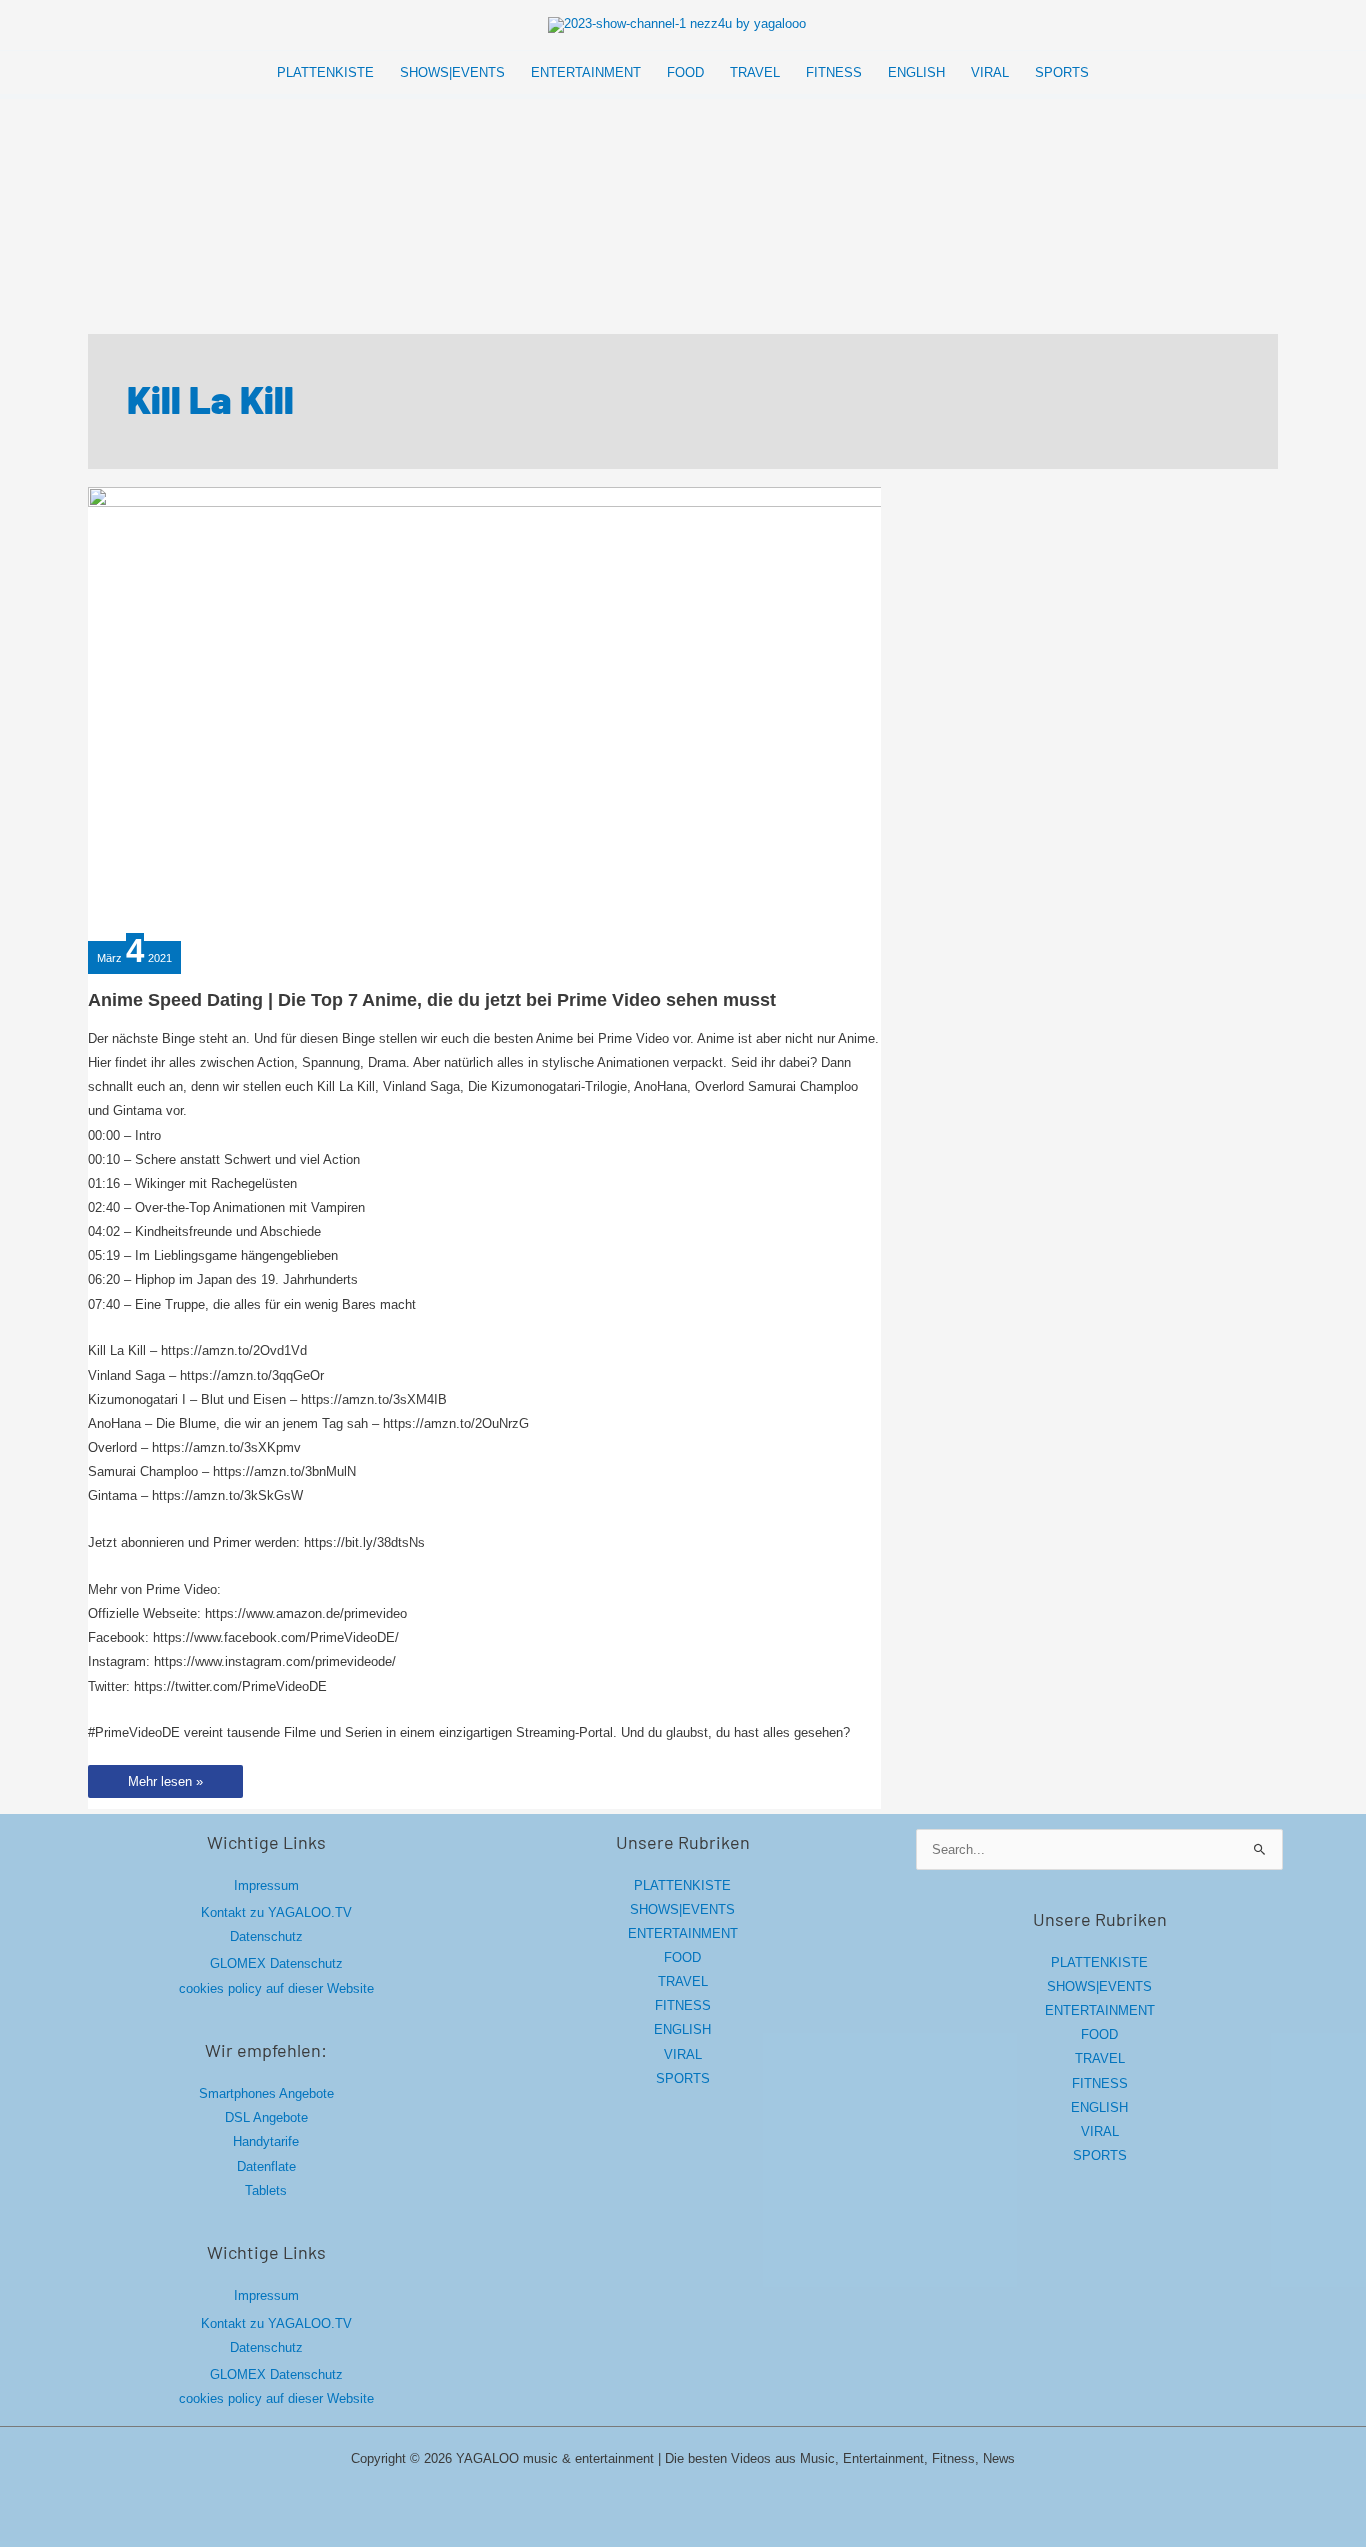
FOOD (682, 1957)
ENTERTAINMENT (683, 1933)
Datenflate (266, 2166)
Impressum (266, 1885)
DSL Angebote (266, 2117)
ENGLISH (682, 2029)
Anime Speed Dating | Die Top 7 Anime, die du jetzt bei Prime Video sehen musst (432, 1000)
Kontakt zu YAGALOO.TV (276, 1912)
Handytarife (266, 2141)
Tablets (266, 2190)
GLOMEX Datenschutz (276, 1963)
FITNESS (683, 2005)
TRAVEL (683, 1981)
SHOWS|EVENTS (682, 1909)
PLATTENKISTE (682, 1885)
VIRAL (683, 2054)
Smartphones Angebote (266, 2093)
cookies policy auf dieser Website (276, 1988)
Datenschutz (266, 1936)
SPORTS (683, 2078)
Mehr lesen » (165, 1785)
